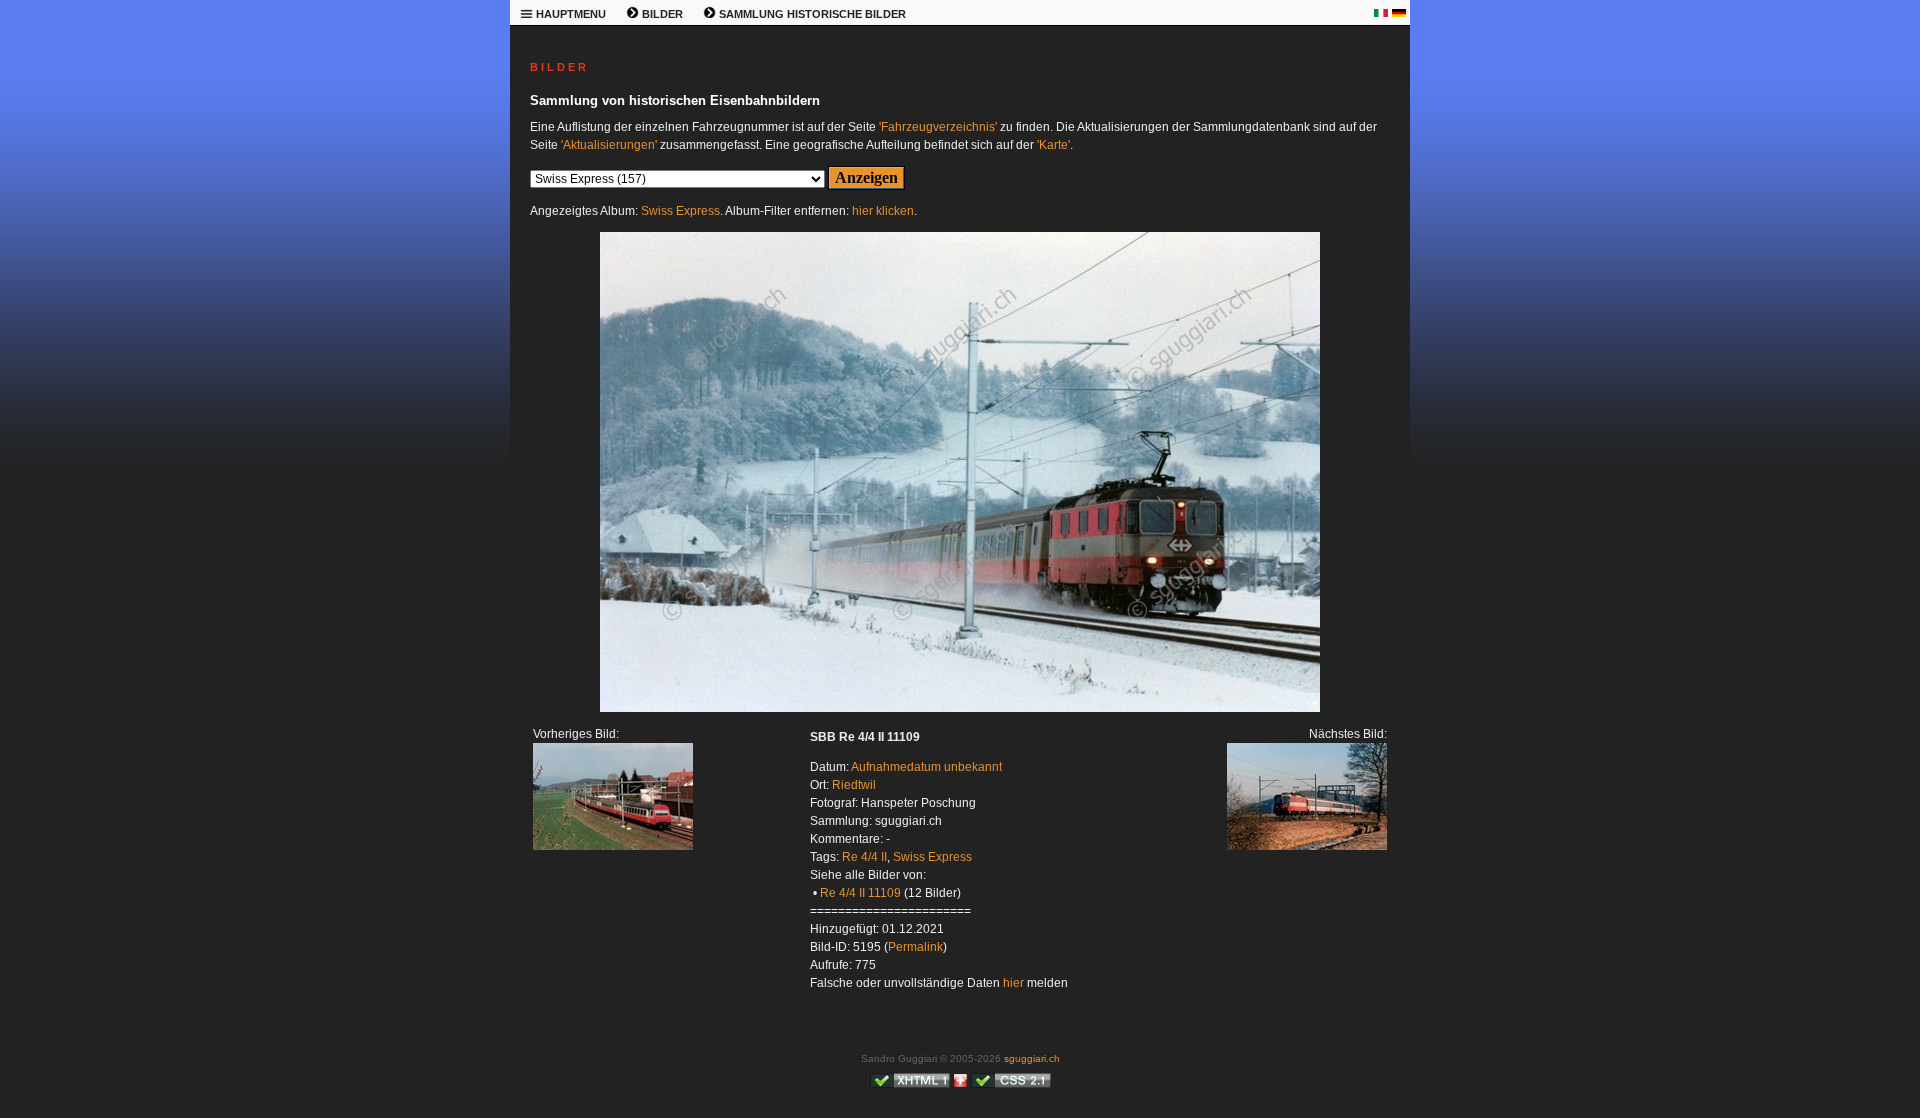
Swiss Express (680, 211)
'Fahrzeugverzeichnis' (938, 127)
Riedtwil (854, 785)
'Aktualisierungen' (609, 145)
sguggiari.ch (1032, 1058)
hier (1013, 983)
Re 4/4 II (864, 857)
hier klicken (883, 211)
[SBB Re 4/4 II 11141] (960, 708)
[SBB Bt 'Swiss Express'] (613, 846)
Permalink (915, 947)
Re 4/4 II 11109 (860, 893)
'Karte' (1053, 145)
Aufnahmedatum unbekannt (926, 767)
